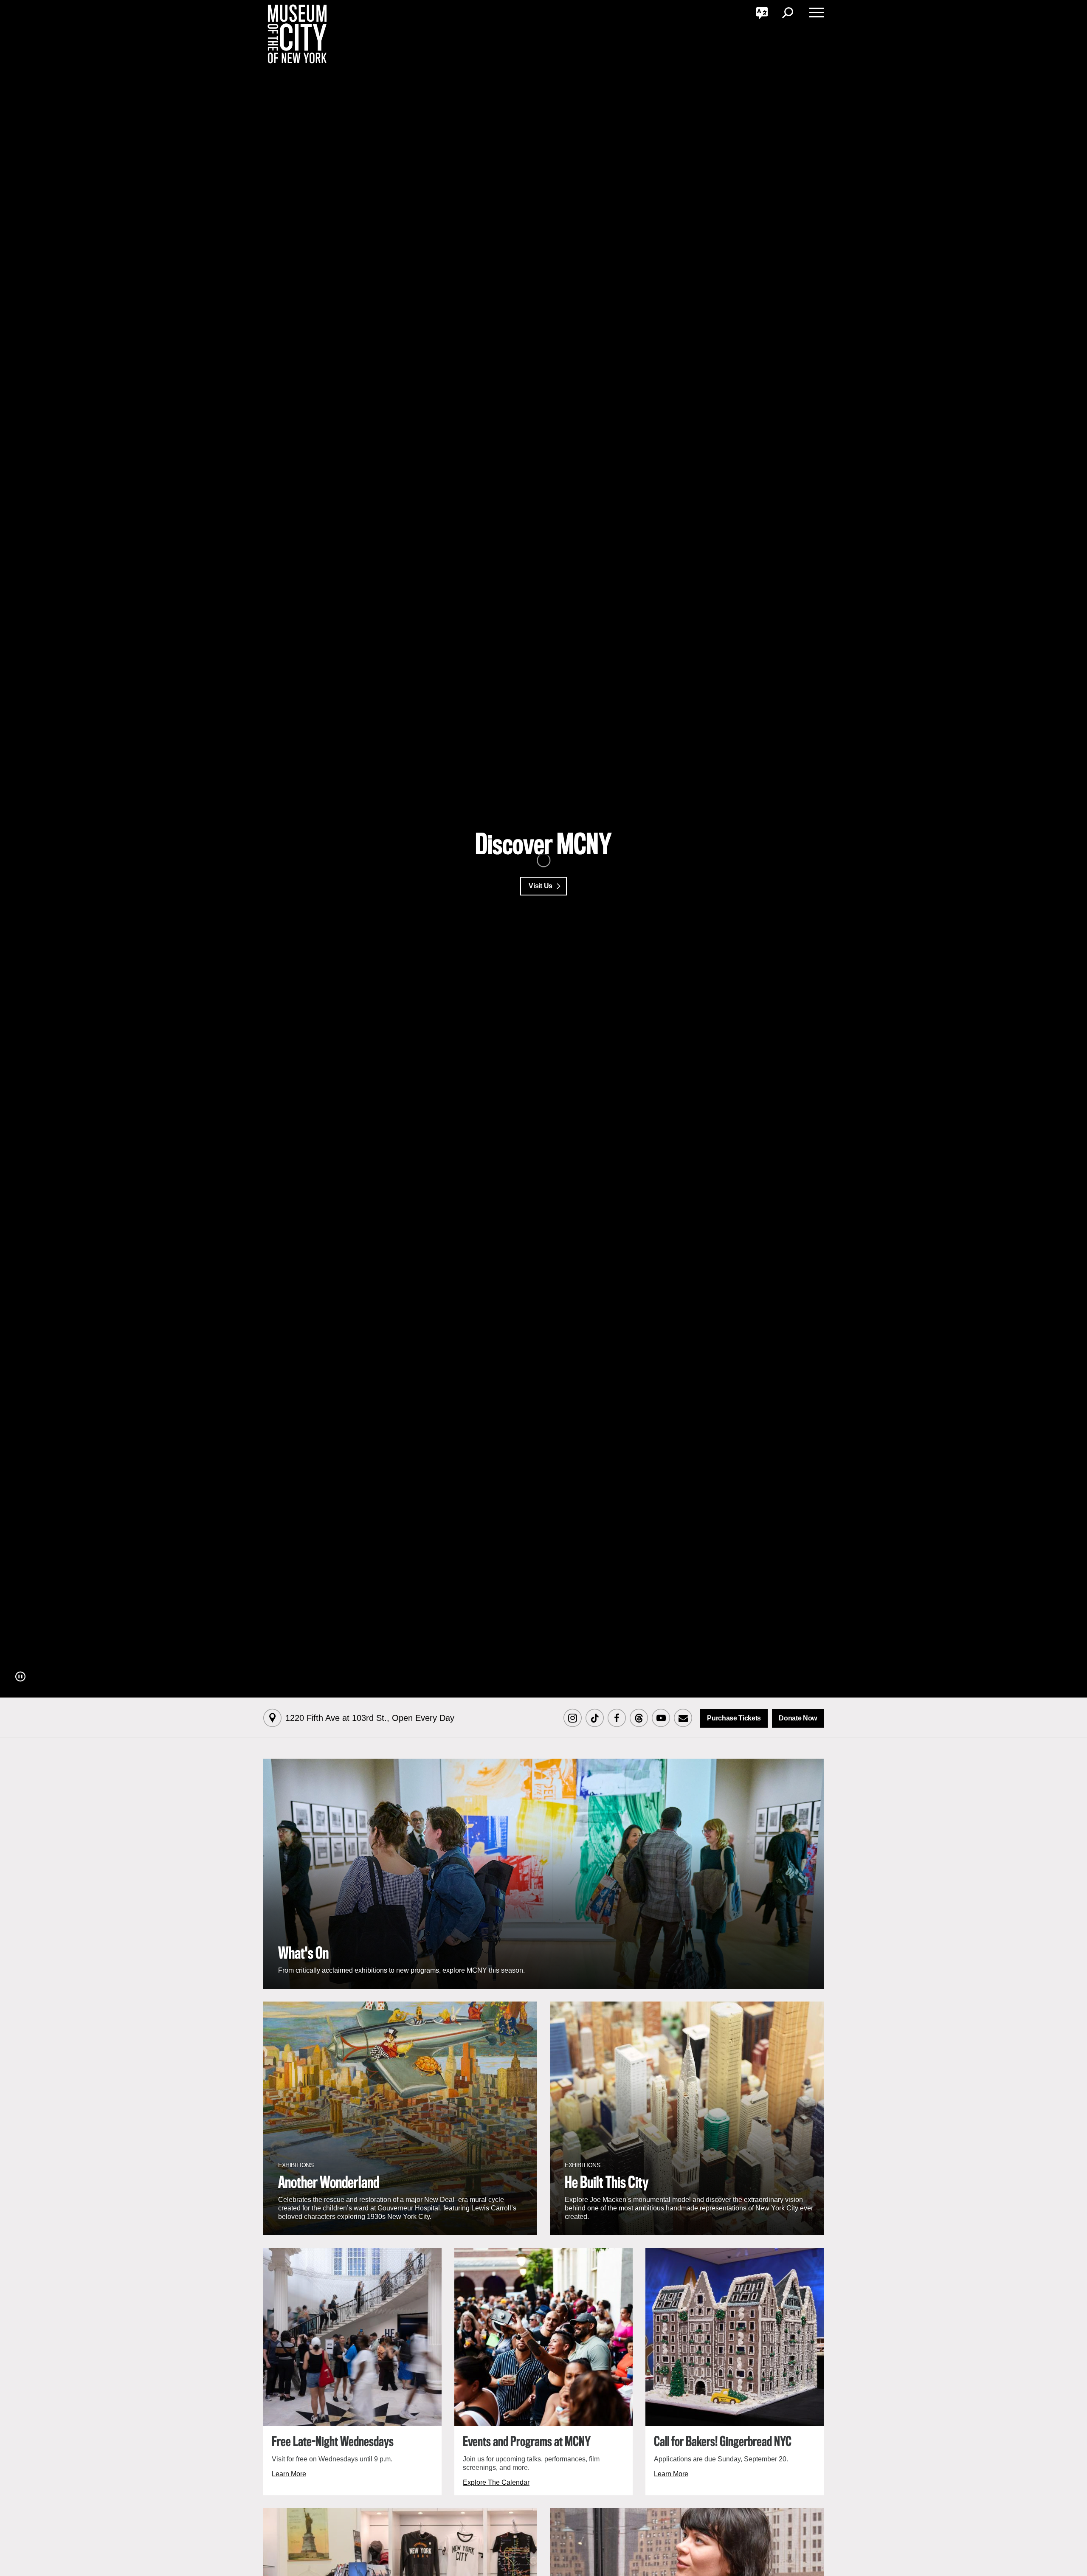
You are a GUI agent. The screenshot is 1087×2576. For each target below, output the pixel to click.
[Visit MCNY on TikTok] (594, 1719)
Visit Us (540, 886)
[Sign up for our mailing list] (683, 1719)
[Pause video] (20, 1677)
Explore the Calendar (496, 2482)
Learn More (289, 2474)
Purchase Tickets (734, 1718)
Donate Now (798, 1718)
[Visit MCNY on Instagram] (572, 1719)
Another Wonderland (329, 2183)
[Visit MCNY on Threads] (639, 1719)
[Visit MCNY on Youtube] (661, 1719)
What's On (303, 1954)
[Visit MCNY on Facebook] (617, 1719)
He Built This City (607, 2183)
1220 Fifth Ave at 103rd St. (370, 1718)
